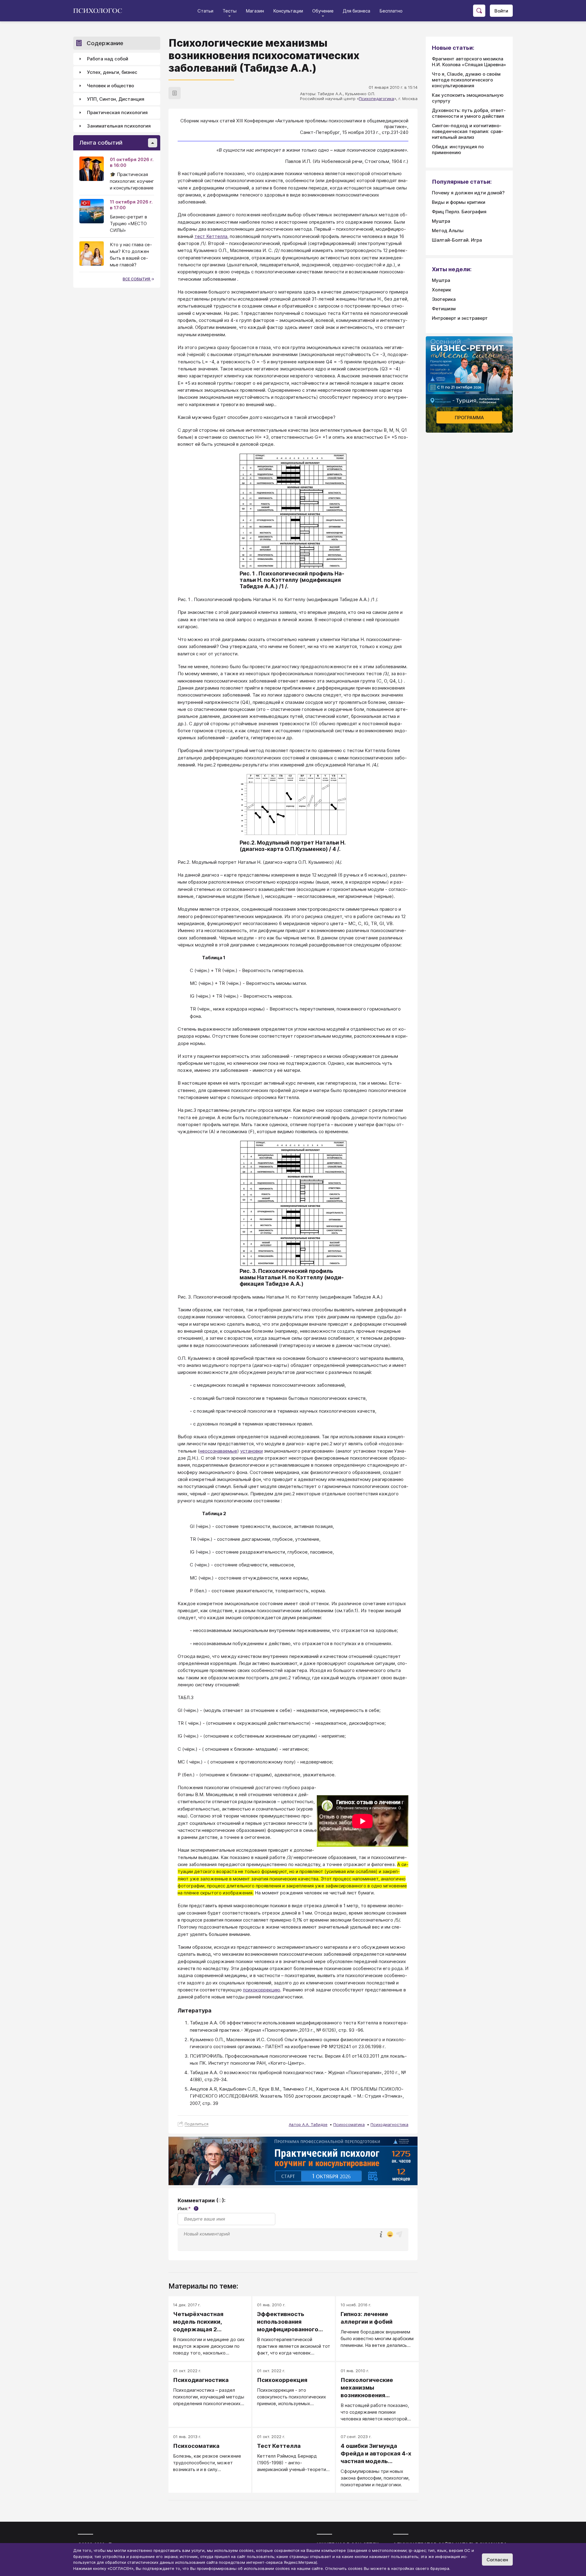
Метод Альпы (448, 231)
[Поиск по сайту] (479, 11)
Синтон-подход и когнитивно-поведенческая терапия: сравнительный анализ (468, 131)
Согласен (497, 2560)
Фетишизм (444, 309)
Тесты (230, 11)
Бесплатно (391, 11)
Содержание (105, 43)
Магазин (255, 11)
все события (137, 279)
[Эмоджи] (390, 2235)
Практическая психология (117, 113)
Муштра (441, 221)
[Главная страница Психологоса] (100, 11)
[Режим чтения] (175, 93)
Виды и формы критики (459, 202)
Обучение (323, 11)
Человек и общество (110, 86)
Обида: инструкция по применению (458, 150)
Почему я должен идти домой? (468, 193)
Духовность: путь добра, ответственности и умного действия (469, 113)
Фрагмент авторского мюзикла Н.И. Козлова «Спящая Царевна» (469, 62)
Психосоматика (349, 2124)
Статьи (205, 11)
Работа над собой (108, 59)
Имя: (187, 2209)
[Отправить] (399, 2234)
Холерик (441, 290)
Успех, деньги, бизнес (112, 72)
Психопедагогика (376, 99)
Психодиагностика (389, 2124)
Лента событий (101, 143)
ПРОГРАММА (469, 418)
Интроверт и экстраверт (460, 318)
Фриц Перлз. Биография (459, 212)
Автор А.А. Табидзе (308, 2124)
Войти (501, 11)
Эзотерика (444, 299)
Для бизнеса (356, 11)
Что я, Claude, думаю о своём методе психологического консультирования (466, 80)
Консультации (288, 11)
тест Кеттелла (211, 236)
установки (251, 1451)
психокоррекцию (262, 1990)
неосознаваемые (218, 1451)
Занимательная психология (119, 126)
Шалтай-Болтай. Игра (457, 240)
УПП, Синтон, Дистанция (116, 99)
